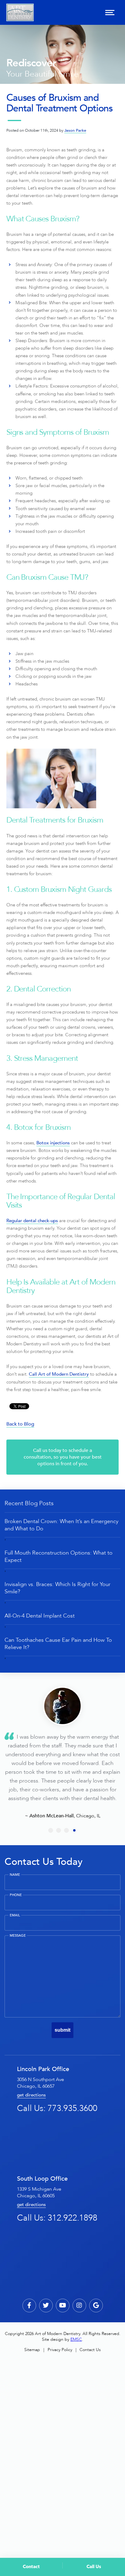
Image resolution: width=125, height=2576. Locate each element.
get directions (31, 2095)
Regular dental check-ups (32, 1221)
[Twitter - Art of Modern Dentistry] (46, 2306)
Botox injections (53, 1143)
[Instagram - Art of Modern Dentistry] (79, 2306)
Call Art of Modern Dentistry (59, 1374)
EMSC (76, 2339)
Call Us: (57, 2108)
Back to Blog (20, 1424)
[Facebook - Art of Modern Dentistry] (29, 2306)
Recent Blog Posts (29, 1503)
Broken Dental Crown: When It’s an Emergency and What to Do (61, 1525)
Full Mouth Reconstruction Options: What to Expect (59, 1556)
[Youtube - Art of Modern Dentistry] (63, 2306)
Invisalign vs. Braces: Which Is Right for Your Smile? (57, 1588)
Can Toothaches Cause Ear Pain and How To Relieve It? (58, 1644)
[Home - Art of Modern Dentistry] (20, 12)
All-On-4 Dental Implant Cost (40, 1616)
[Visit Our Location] (96, 2306)
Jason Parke (75, 130)
